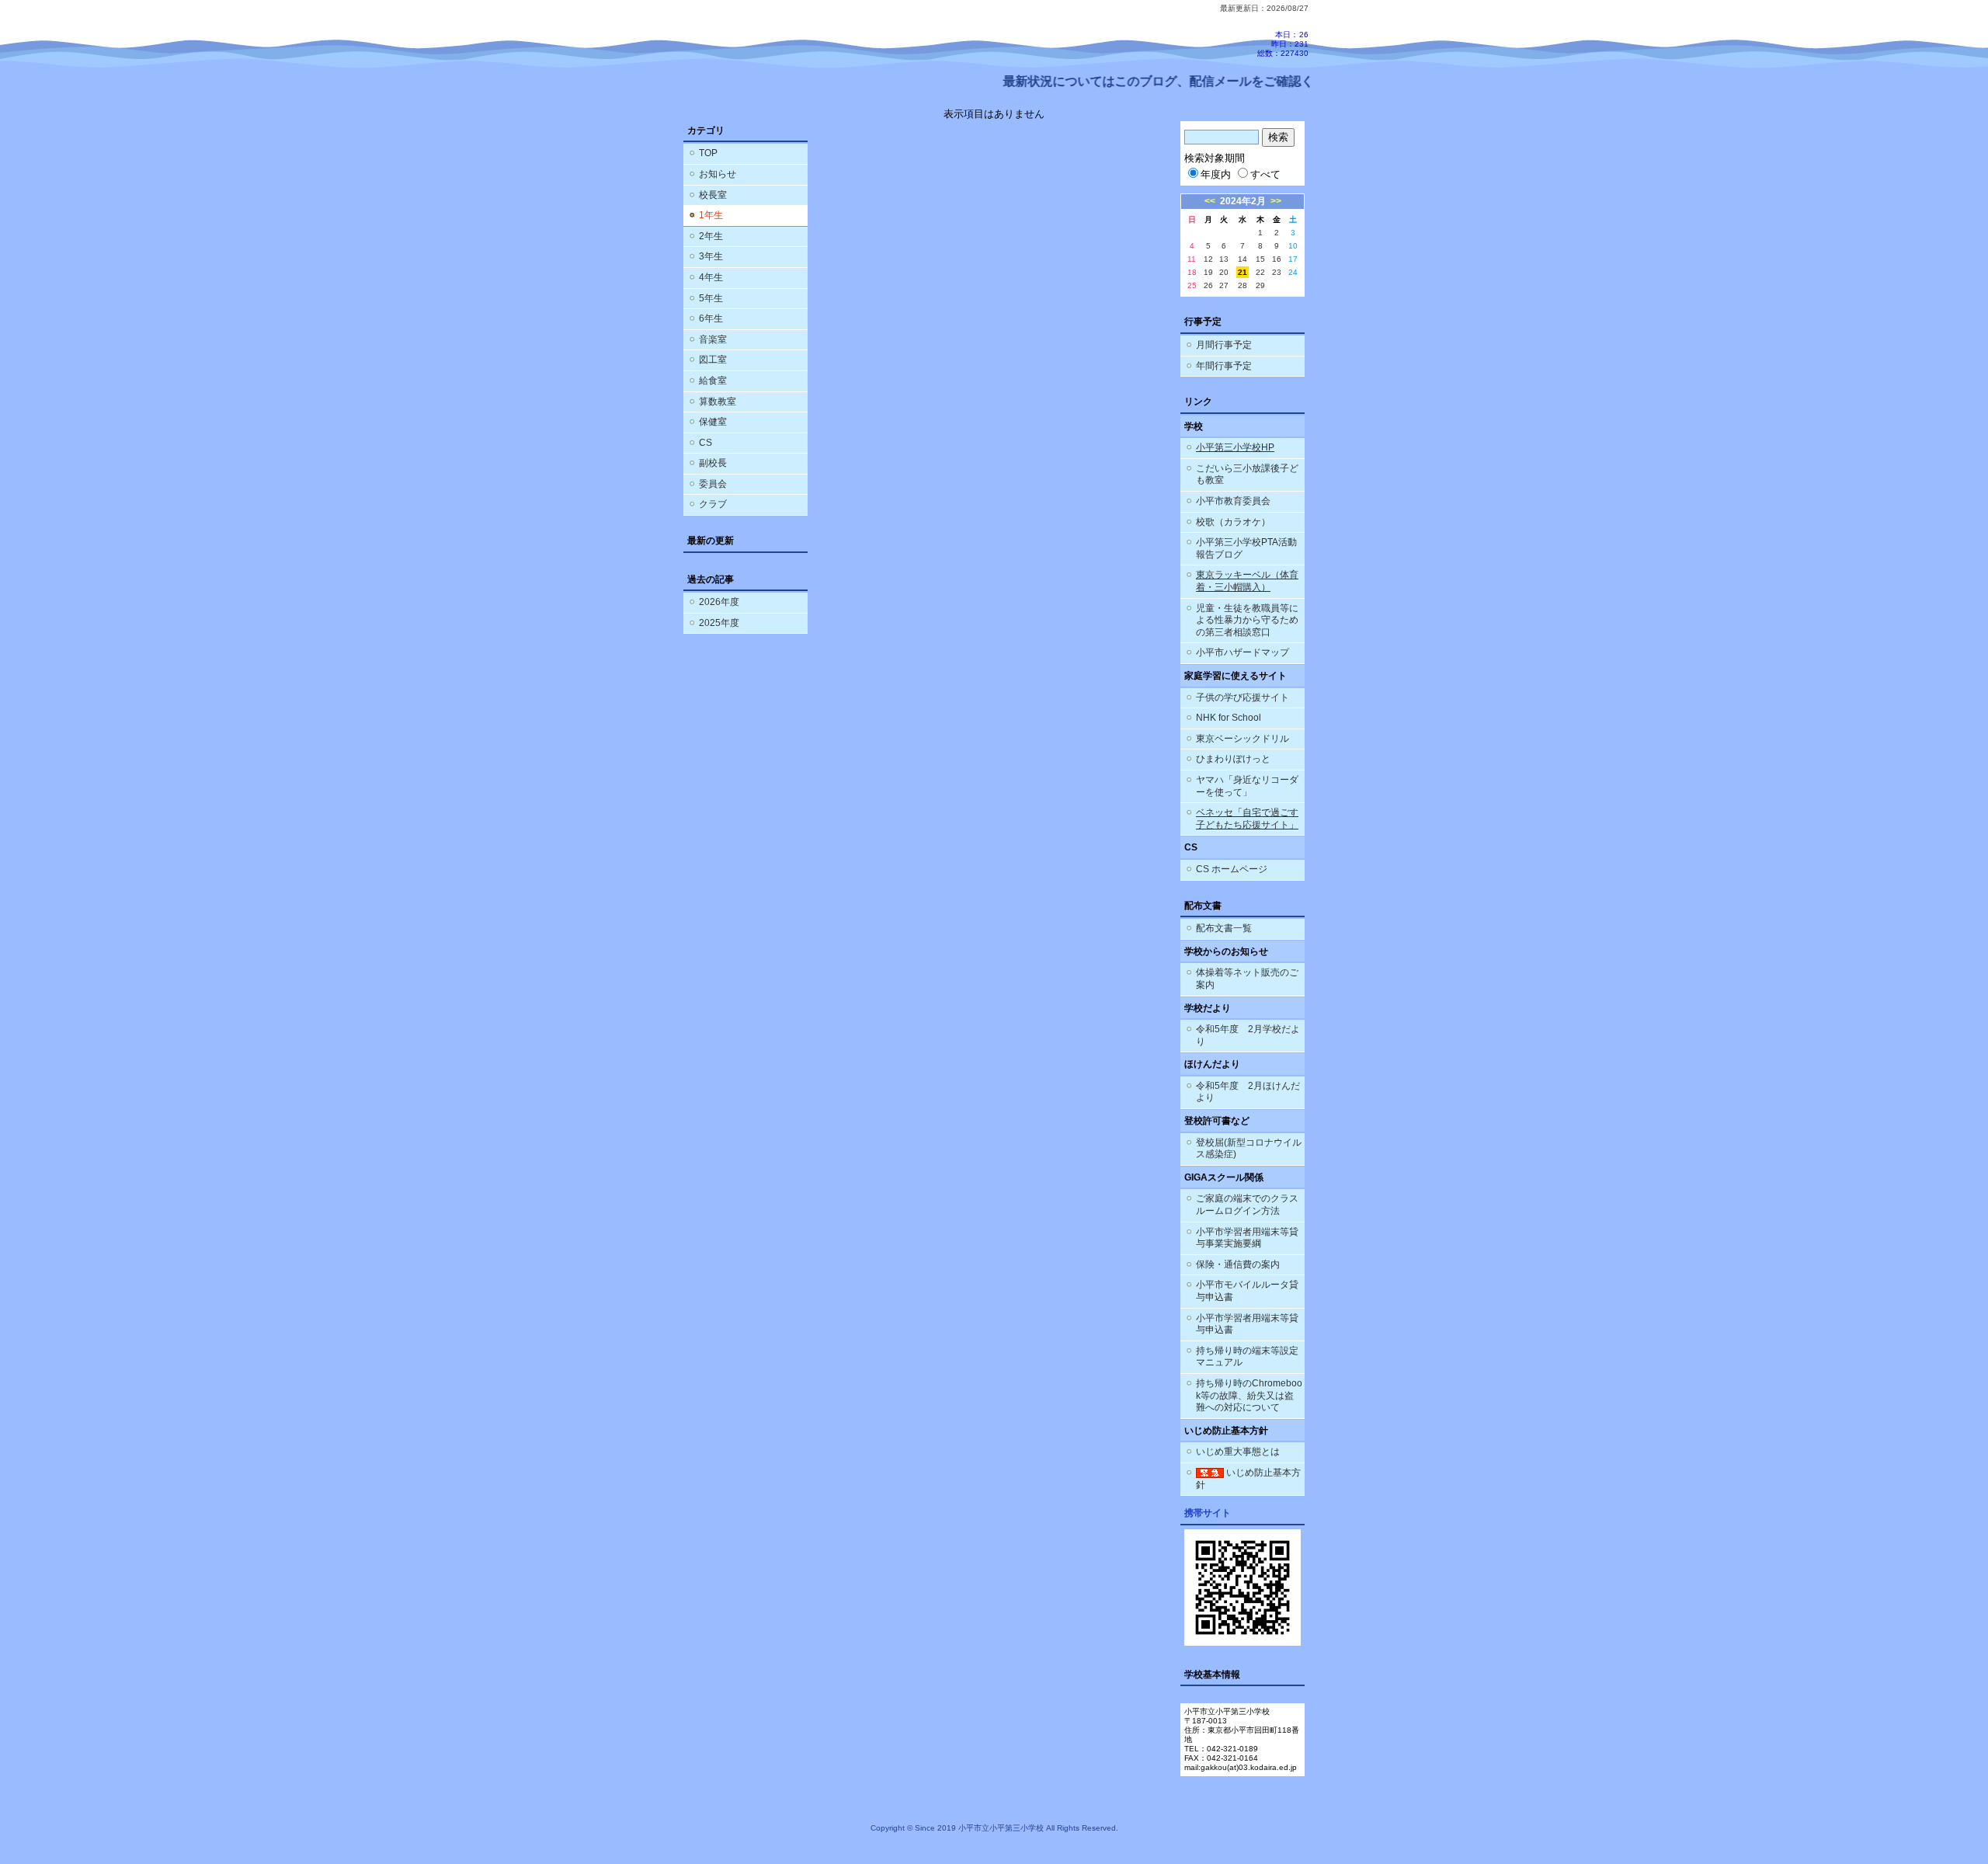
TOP (708, 153)
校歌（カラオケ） (1233, 522)
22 (1260, 272)
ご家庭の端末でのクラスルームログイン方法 (1247, 1205)
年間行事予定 (1224, 366)
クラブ (713, 504)
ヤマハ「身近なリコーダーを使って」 (1247, 786)
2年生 (711, 236)
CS (706, 443)
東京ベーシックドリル (1242, 739)
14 (1242, 259)
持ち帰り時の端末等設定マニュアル (1247, 1357)
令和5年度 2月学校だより (1248, 1035)
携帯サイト (1208, 1513)
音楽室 (713, 339)
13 (1224, 259)
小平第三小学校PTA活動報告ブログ (1246, 548)
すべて (1265, 174)
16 (1277, 259)
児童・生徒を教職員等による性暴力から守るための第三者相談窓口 (1247, 620)
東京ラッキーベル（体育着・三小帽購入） (1247, 581)
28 (1242, 285)
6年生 (711, 318)
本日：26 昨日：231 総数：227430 (1283, 44)
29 (1260, 285)
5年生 (711, 298)
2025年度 (719, 623)
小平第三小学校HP (1235, 447)
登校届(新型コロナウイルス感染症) (1249, 1149)
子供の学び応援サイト (1242, 697)
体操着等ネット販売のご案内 (1247, 979)
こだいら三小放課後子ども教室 (1247, 475)
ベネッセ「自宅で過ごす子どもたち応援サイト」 (1247, 819)
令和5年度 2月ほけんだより (1248, 1092)
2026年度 (719, 602)
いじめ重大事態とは (1238, 1452)
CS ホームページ (1232, 869)
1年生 (711, 215)
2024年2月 (1243, 201)
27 (1224, 285)
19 (1208, 272)
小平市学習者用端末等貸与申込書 (1247, 1324)
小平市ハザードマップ (1242, 652)
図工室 (713, 360)
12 (1208, 259)
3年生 (711, 256)
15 (1260, 259)
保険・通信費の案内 (1238, 1264)
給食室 (713, 381)
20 (1224, 272)
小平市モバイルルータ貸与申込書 (1247, 1291)
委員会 (713, 484)
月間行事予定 (1224, 345)
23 (1277, 272)
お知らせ (718, 174)
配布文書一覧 (1224, 928)
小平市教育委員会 (1233, 501)
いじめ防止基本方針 (1248, 1479)
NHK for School (1229, 718)
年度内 (1216, 174)
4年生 (711, 277)
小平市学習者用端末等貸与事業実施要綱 (1247, 1238)
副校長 (713, 463)
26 (1208, 285)
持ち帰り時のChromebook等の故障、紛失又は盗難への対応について (1249, 1395)
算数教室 (718, 402)
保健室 (713, 422)
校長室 (713, 195)
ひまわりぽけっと (1233, 759)
